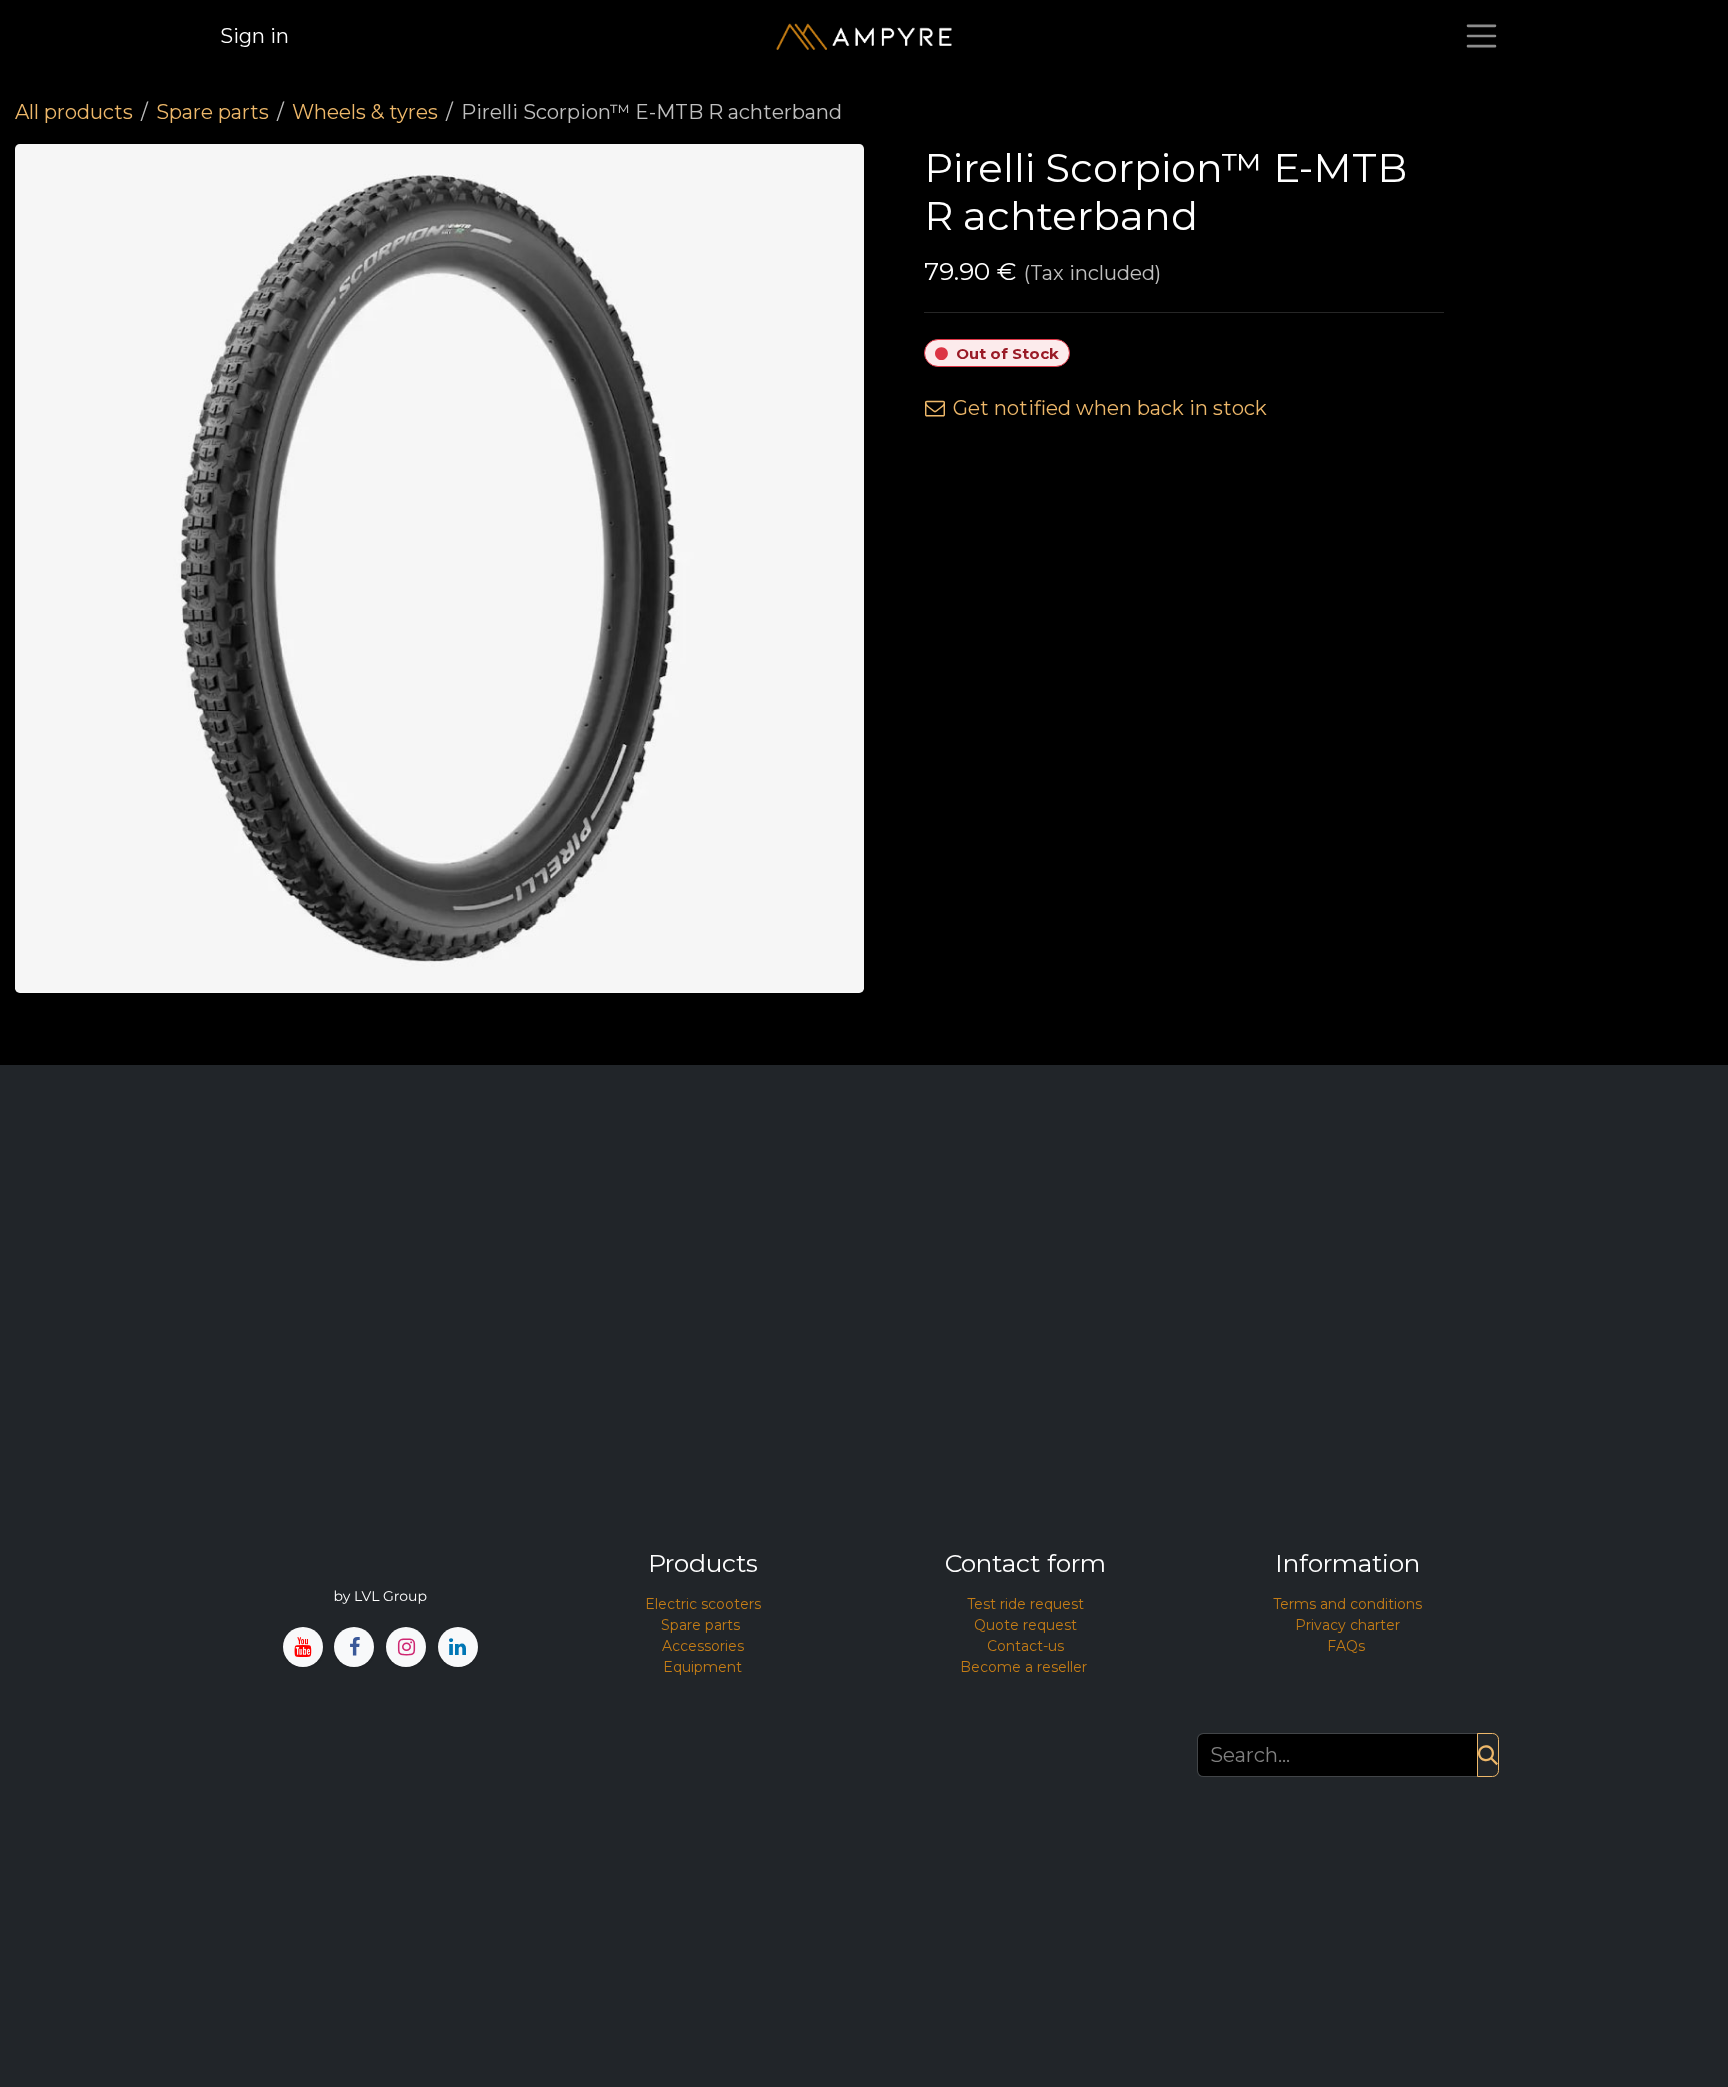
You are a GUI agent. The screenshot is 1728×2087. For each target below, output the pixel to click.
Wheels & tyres (365, 112)
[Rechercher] (1488, 1755)
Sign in (254, 36)
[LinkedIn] (458, 1648)
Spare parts (212, 112)
